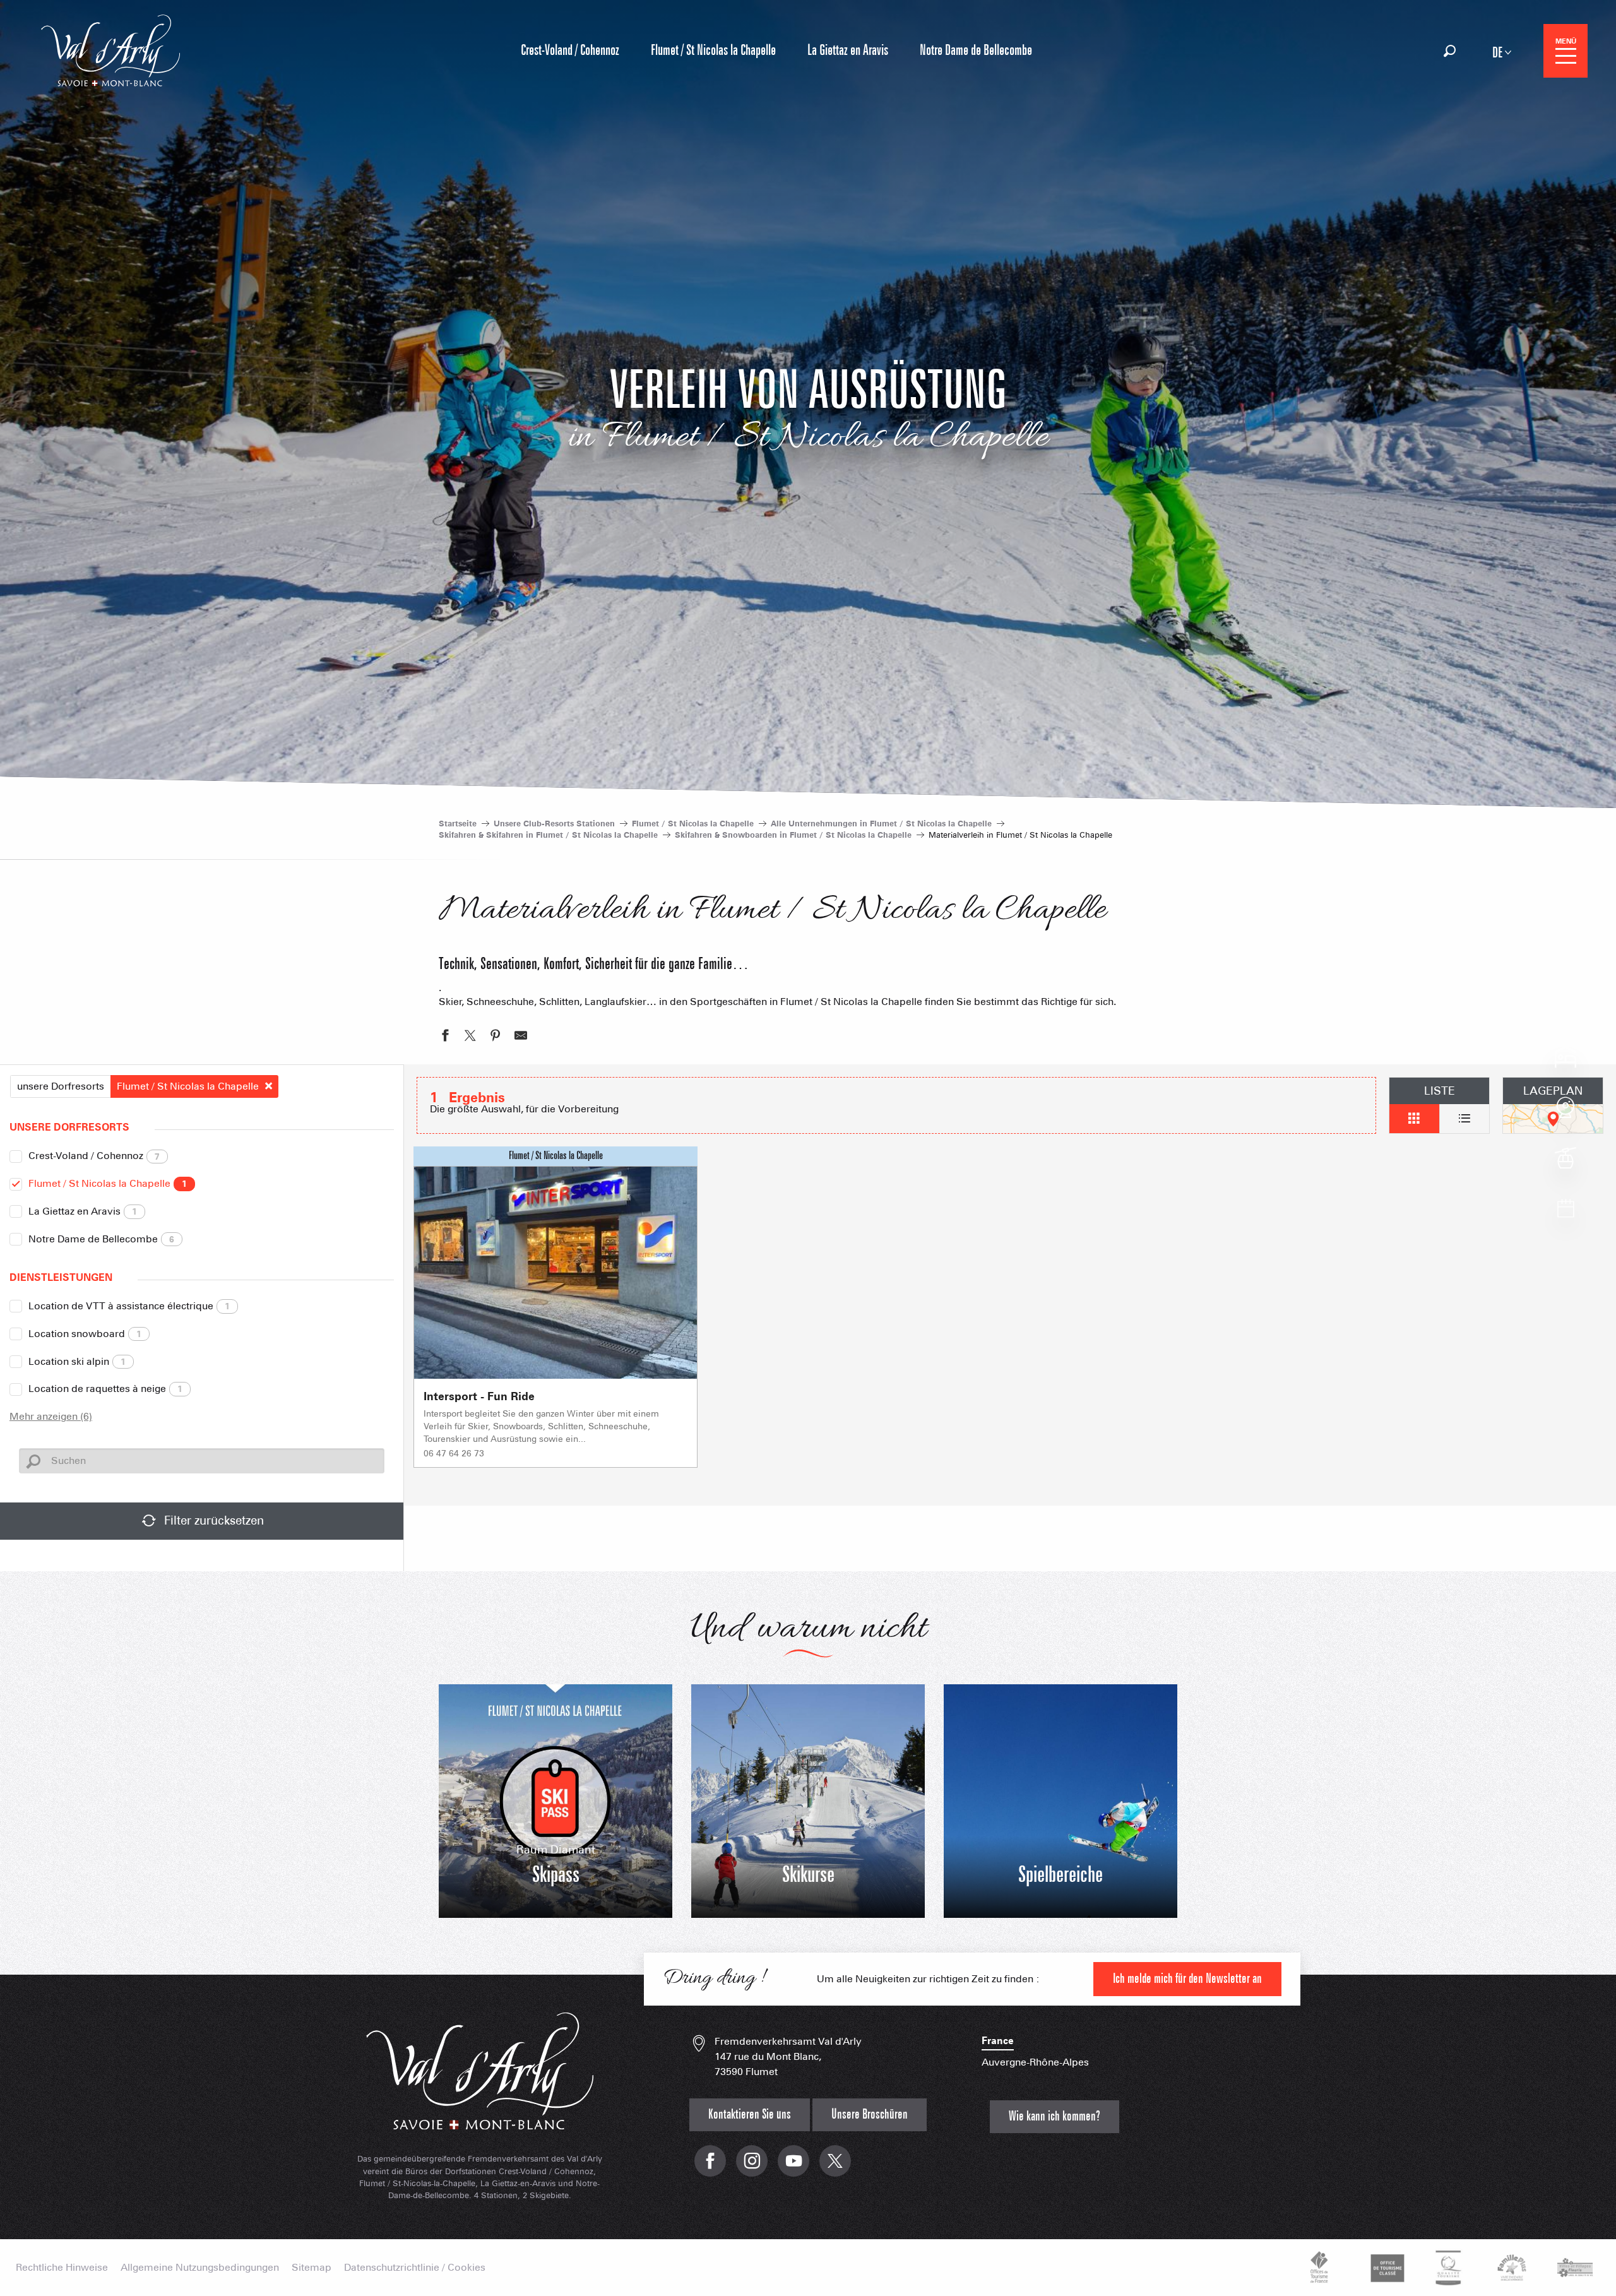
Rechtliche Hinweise (62, 2268)
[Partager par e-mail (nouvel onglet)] (521, 1037)
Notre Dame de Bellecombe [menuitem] (976, 51)
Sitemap (312, 2268)
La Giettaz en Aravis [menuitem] (848, 51)
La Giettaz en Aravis (83, 1211)
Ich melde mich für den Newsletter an (1187, 1979)
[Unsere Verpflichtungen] (1386, 2268)
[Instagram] (752, 2168)
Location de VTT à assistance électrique (129, 1306)
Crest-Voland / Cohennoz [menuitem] (570, 51)
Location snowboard (85, 1334)
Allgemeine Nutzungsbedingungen (200, 2268)
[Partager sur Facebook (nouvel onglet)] (445, 1037)
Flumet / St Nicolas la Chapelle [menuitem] (713, 51)
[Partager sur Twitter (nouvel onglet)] (470, 1037)
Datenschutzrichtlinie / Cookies (415, 2268)
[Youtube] (793, 2168)
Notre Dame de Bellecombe (101, 1239)
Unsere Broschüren (870, 2115)
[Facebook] (710, 2168)
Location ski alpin (77, 1361)
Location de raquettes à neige (105, 1389)
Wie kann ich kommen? (1055, 2116)
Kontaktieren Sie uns (750, 2115)
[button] (1450, 51)
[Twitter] (835, 2168)
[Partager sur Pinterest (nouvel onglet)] (496, 1037)
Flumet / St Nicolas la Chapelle (108, 1183)
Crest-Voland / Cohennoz (94, 1156)
